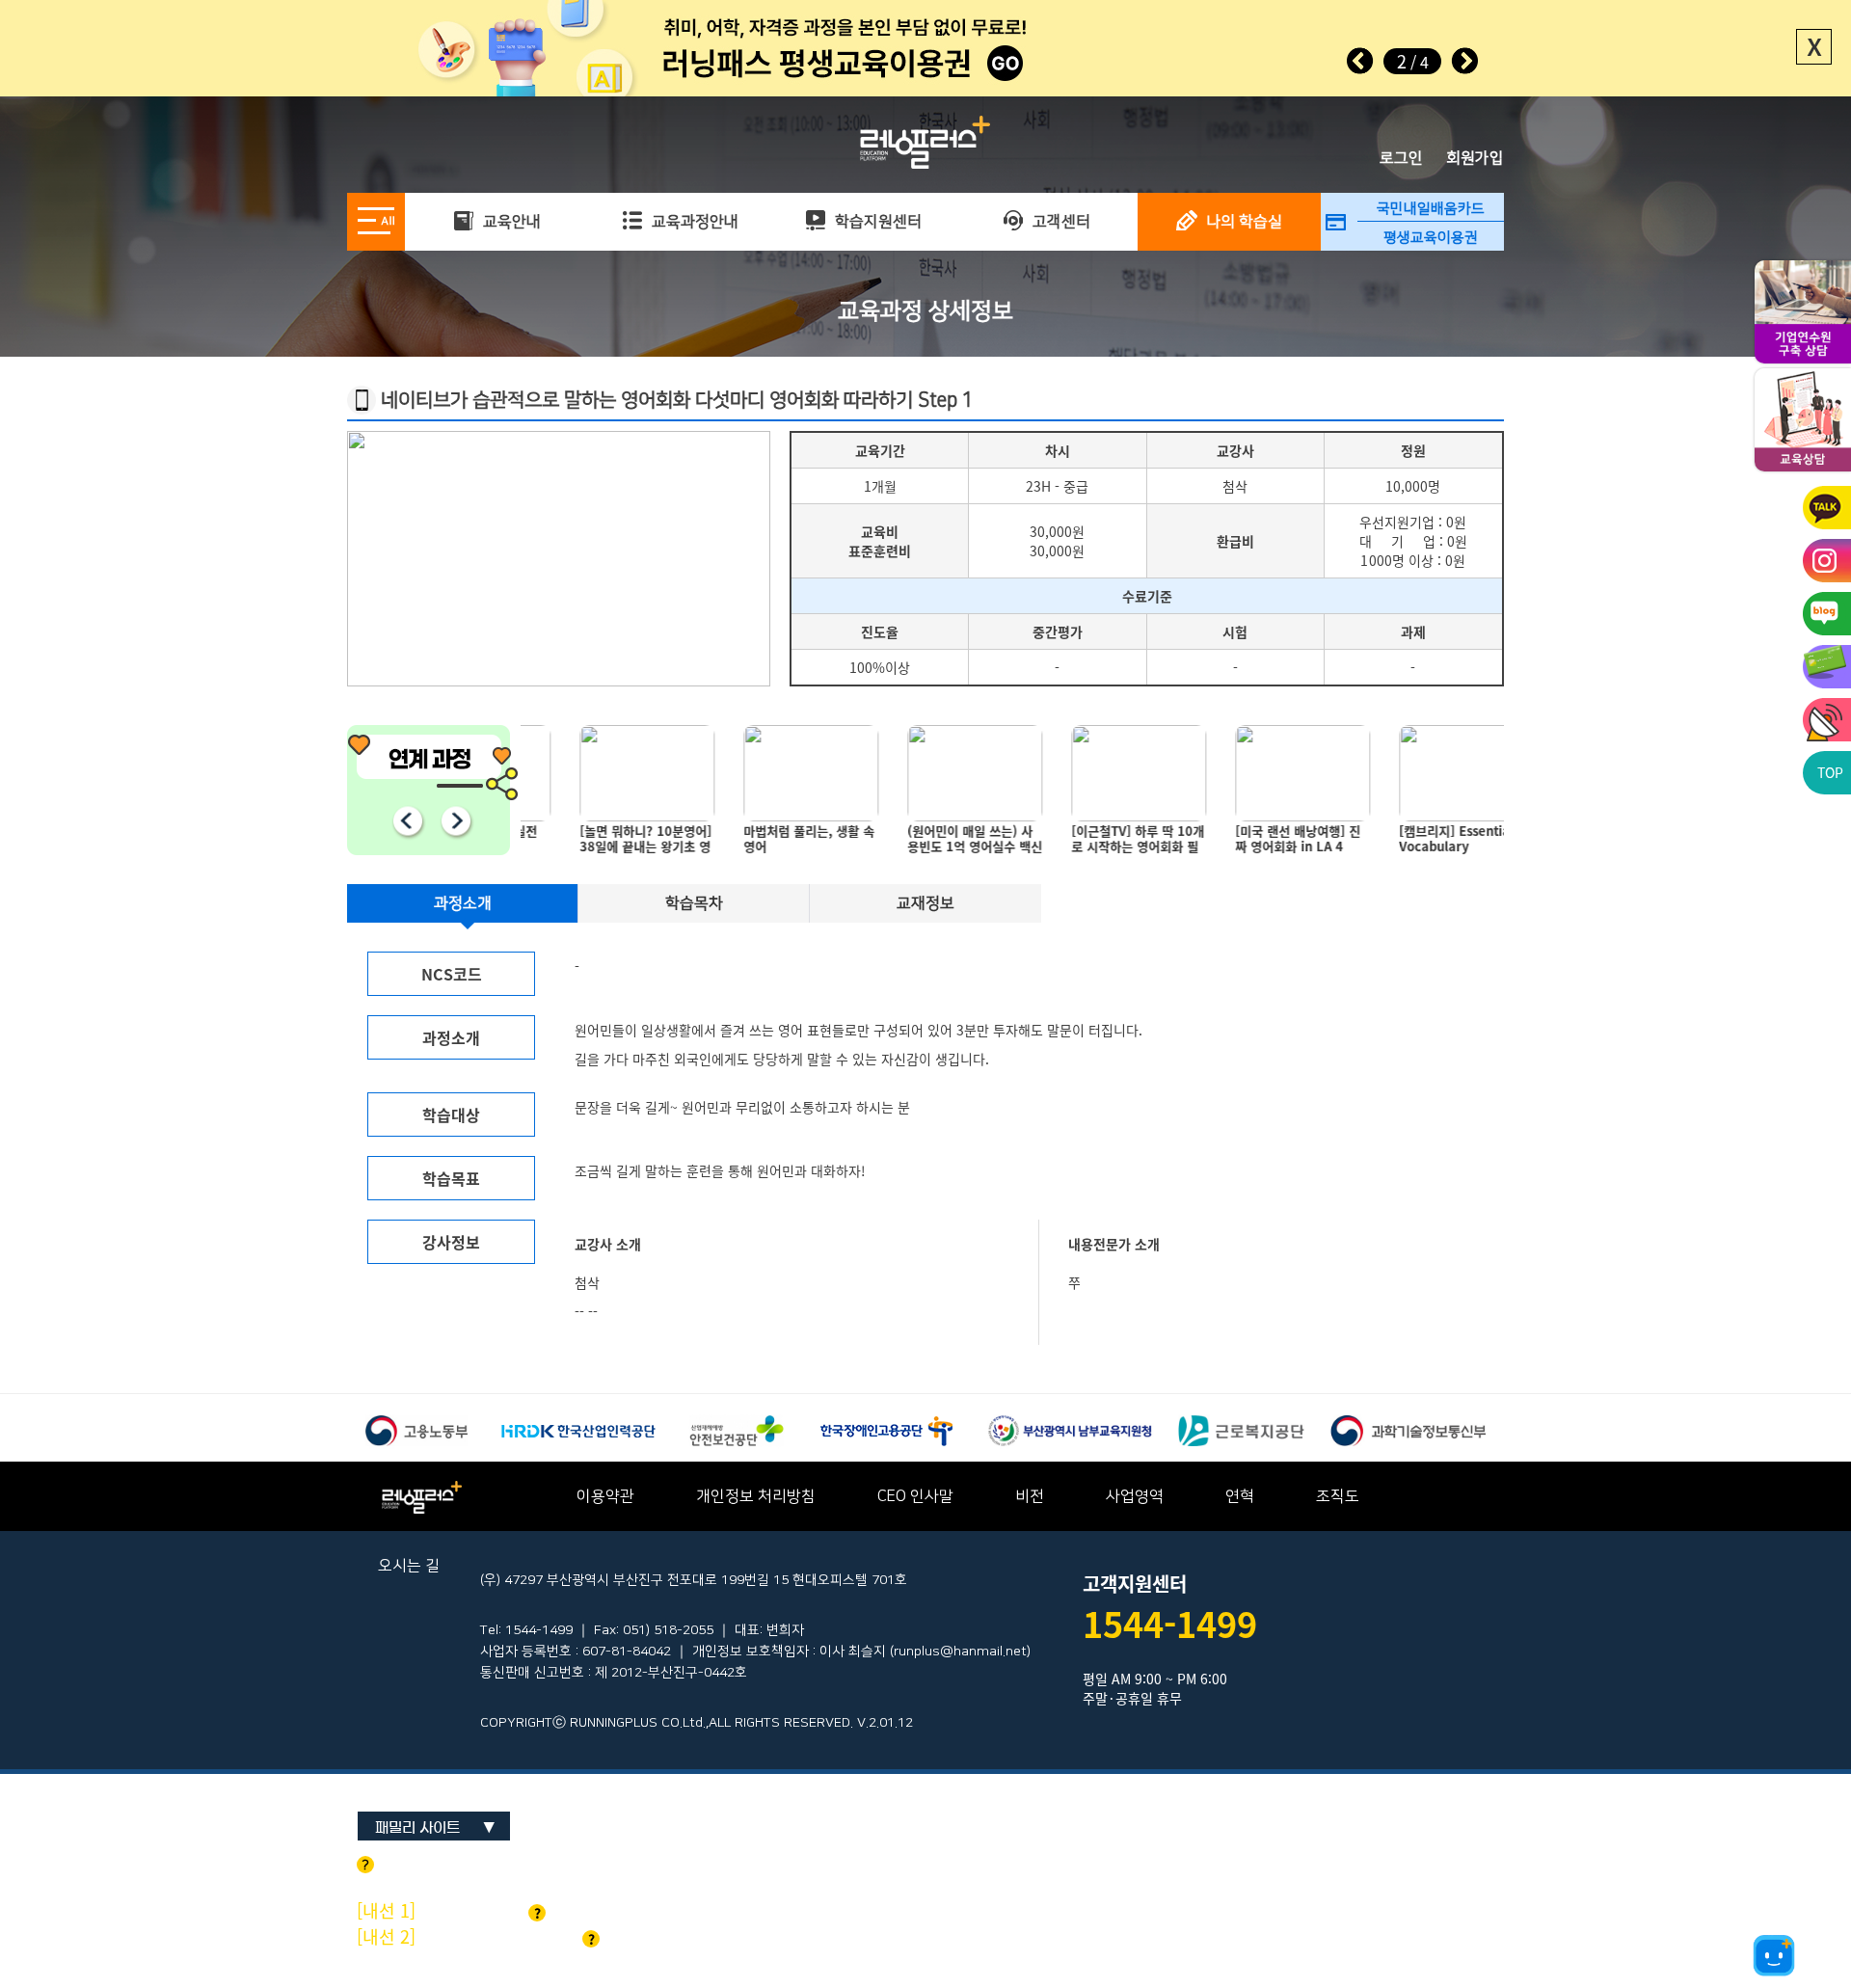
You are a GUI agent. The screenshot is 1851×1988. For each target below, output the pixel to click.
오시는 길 (409, 1566)
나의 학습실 (1242, 222)
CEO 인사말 (915, 1496)
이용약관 (605, 1496)
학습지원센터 (876, 222)
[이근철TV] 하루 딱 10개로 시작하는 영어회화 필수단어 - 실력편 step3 (1093, 843)
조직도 (1338, 1496)
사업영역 (1135, 1496)
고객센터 (1060, 222)
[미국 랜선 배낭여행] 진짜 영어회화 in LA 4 (1253, 839)
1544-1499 (1170, 1624)
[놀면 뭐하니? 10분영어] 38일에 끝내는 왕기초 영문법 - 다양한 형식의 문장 (601, 843)
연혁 (1240, 1496)
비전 (1030, 1496)
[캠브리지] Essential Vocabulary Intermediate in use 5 (1422, 843)
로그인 (1401, 158)
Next (1464, 61)
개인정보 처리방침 (756, 1496)
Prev (1360, 61)
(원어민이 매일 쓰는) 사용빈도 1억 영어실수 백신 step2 (930, 843)
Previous (407, 820)
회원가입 (1475, 158)
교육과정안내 (693, 222)
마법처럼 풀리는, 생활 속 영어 (765, 839)
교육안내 (510, 222)
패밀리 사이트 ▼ (435, 1827)
